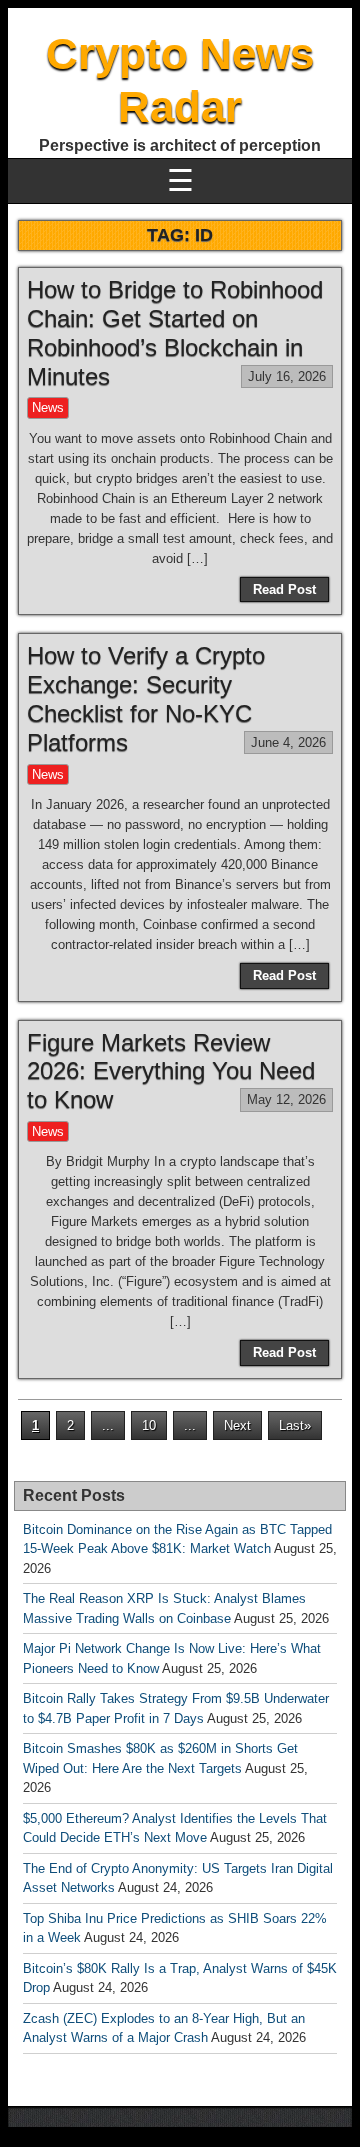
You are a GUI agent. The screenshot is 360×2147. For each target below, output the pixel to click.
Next (237, 1425)
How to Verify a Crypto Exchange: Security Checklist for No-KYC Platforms (146, 698)
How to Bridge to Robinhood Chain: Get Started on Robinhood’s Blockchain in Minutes (175, 332)
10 (149, 1425)
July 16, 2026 (287, 376)
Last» (295, 1425)
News (48, 407)
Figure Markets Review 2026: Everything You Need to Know (171, 1071)
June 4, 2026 (288, 742)
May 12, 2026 (286, 1099)
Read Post (284, 589)
